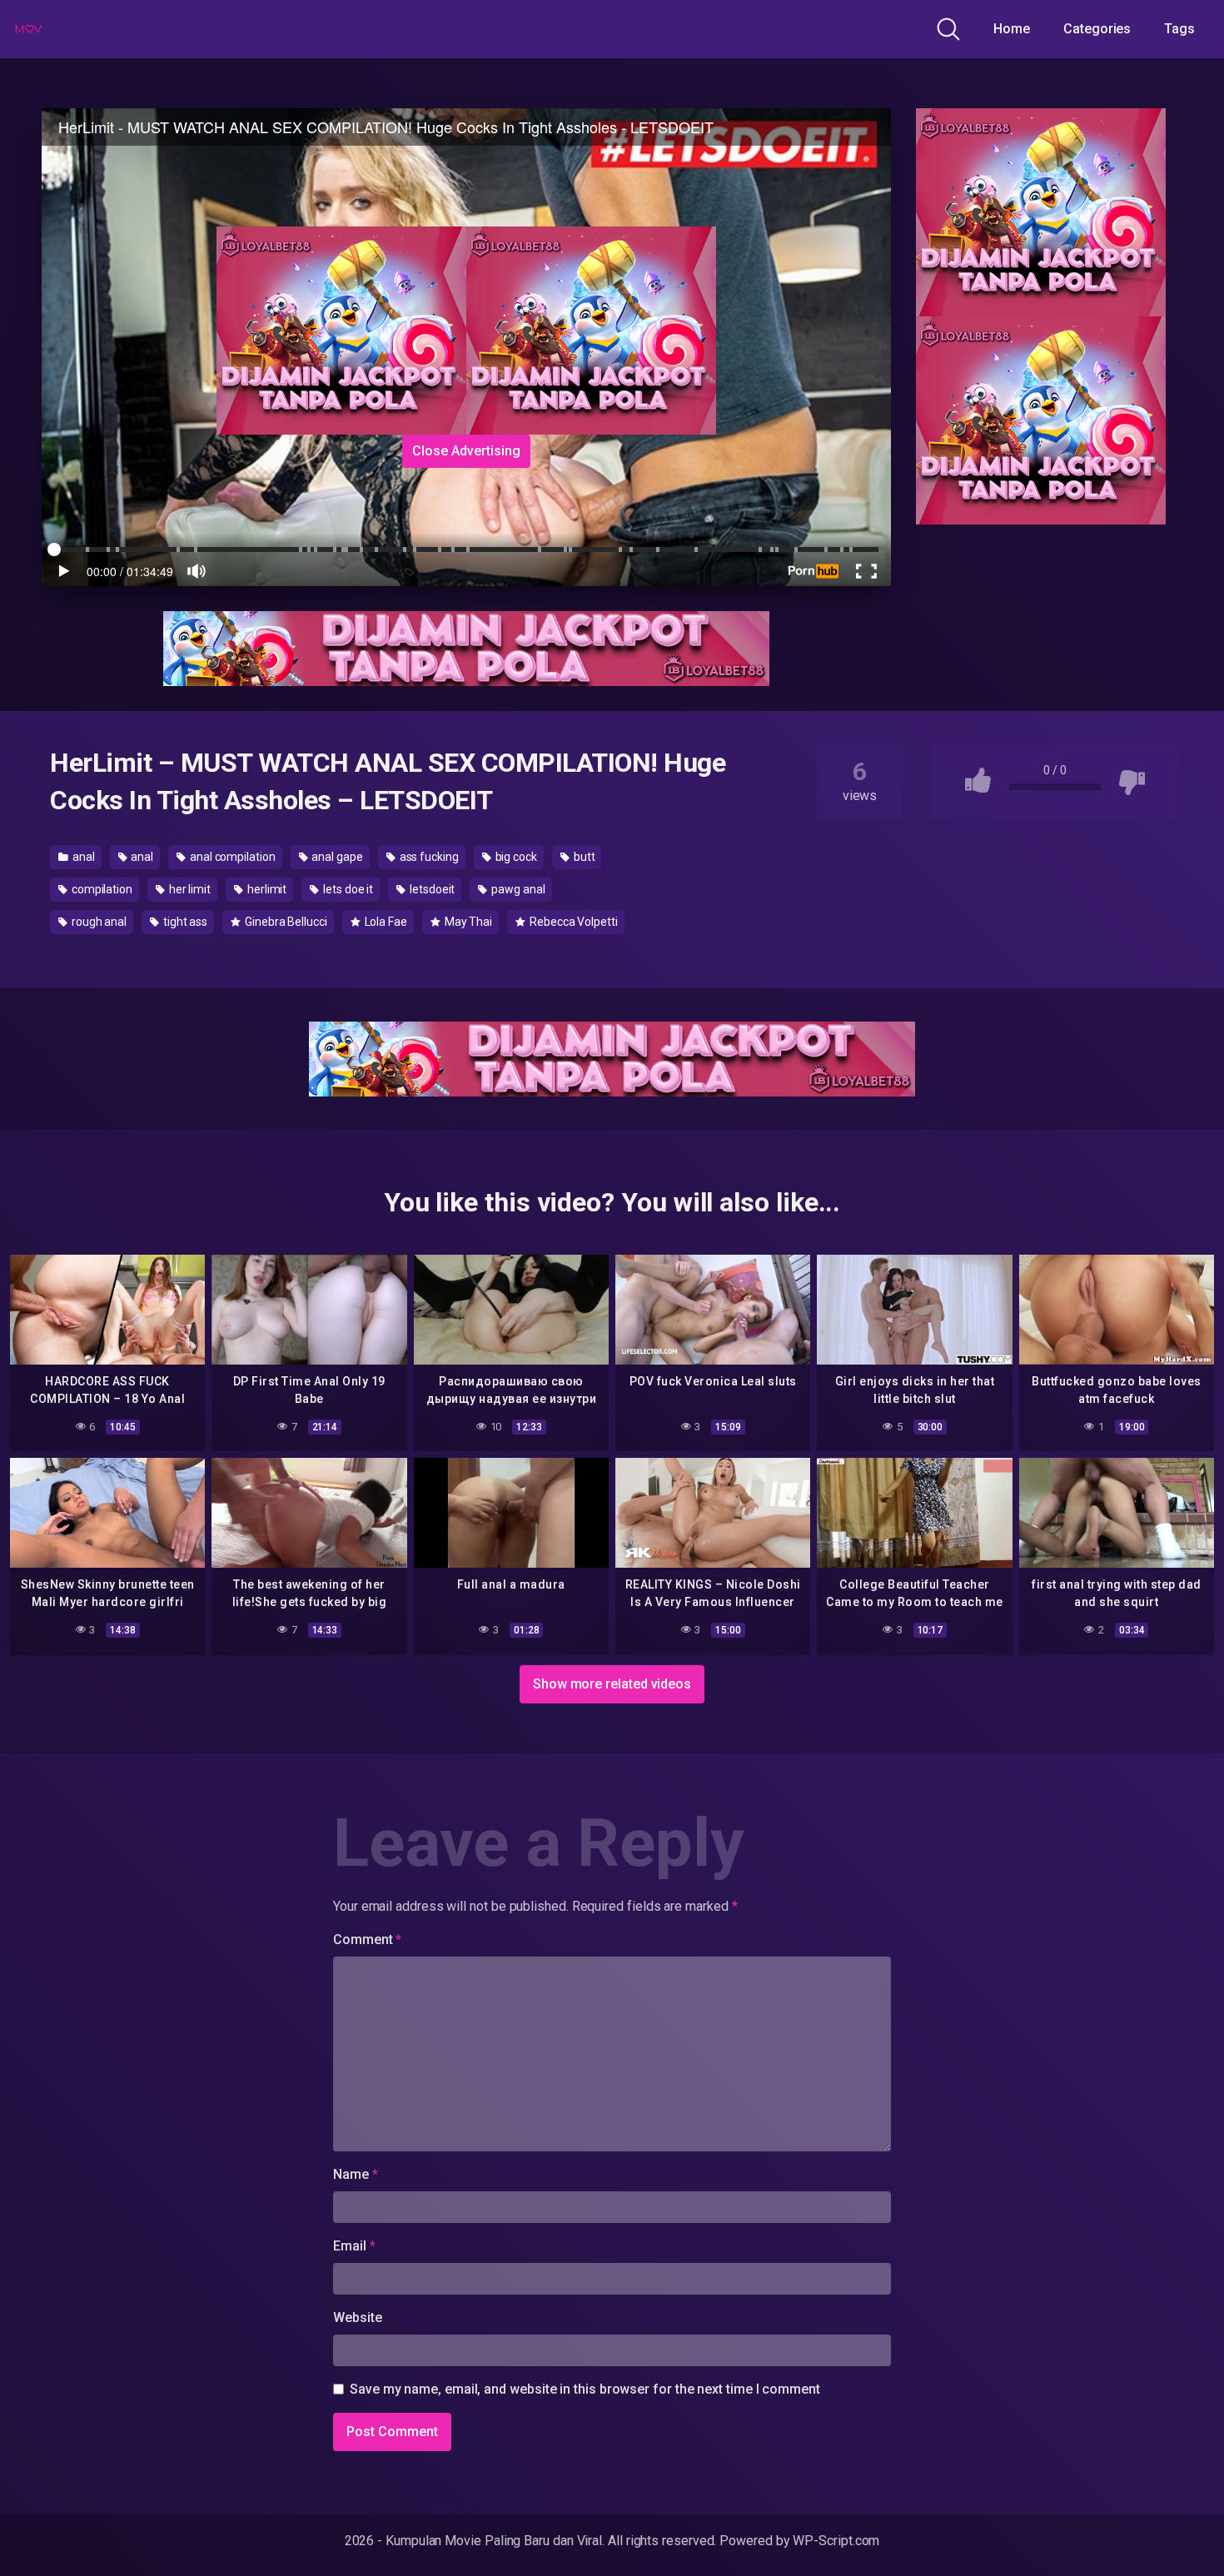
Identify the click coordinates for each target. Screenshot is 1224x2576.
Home (1012, 29)
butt (583, 857)
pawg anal (517, 889)
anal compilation (231, 857)
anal (82, 857)
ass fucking (428, 857)
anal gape (336, 857)
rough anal (98, 922)
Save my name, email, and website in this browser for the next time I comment (585, 2389)
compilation (101, 889)
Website (357, 2317)
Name (356, 2174)
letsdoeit (431, 889)
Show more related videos (612, 1684)
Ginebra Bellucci (285, 922)
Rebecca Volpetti (572, 922)
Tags (1179, 29)
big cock (515, 857)
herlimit (266, 889)
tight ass (184, 922)
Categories (1097, 29)
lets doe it (347, 889)
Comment (367, 1939)
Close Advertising (466, 451)
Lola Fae (385, 922)
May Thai (467, 922)
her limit (189, 889)
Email (354, 2246)
